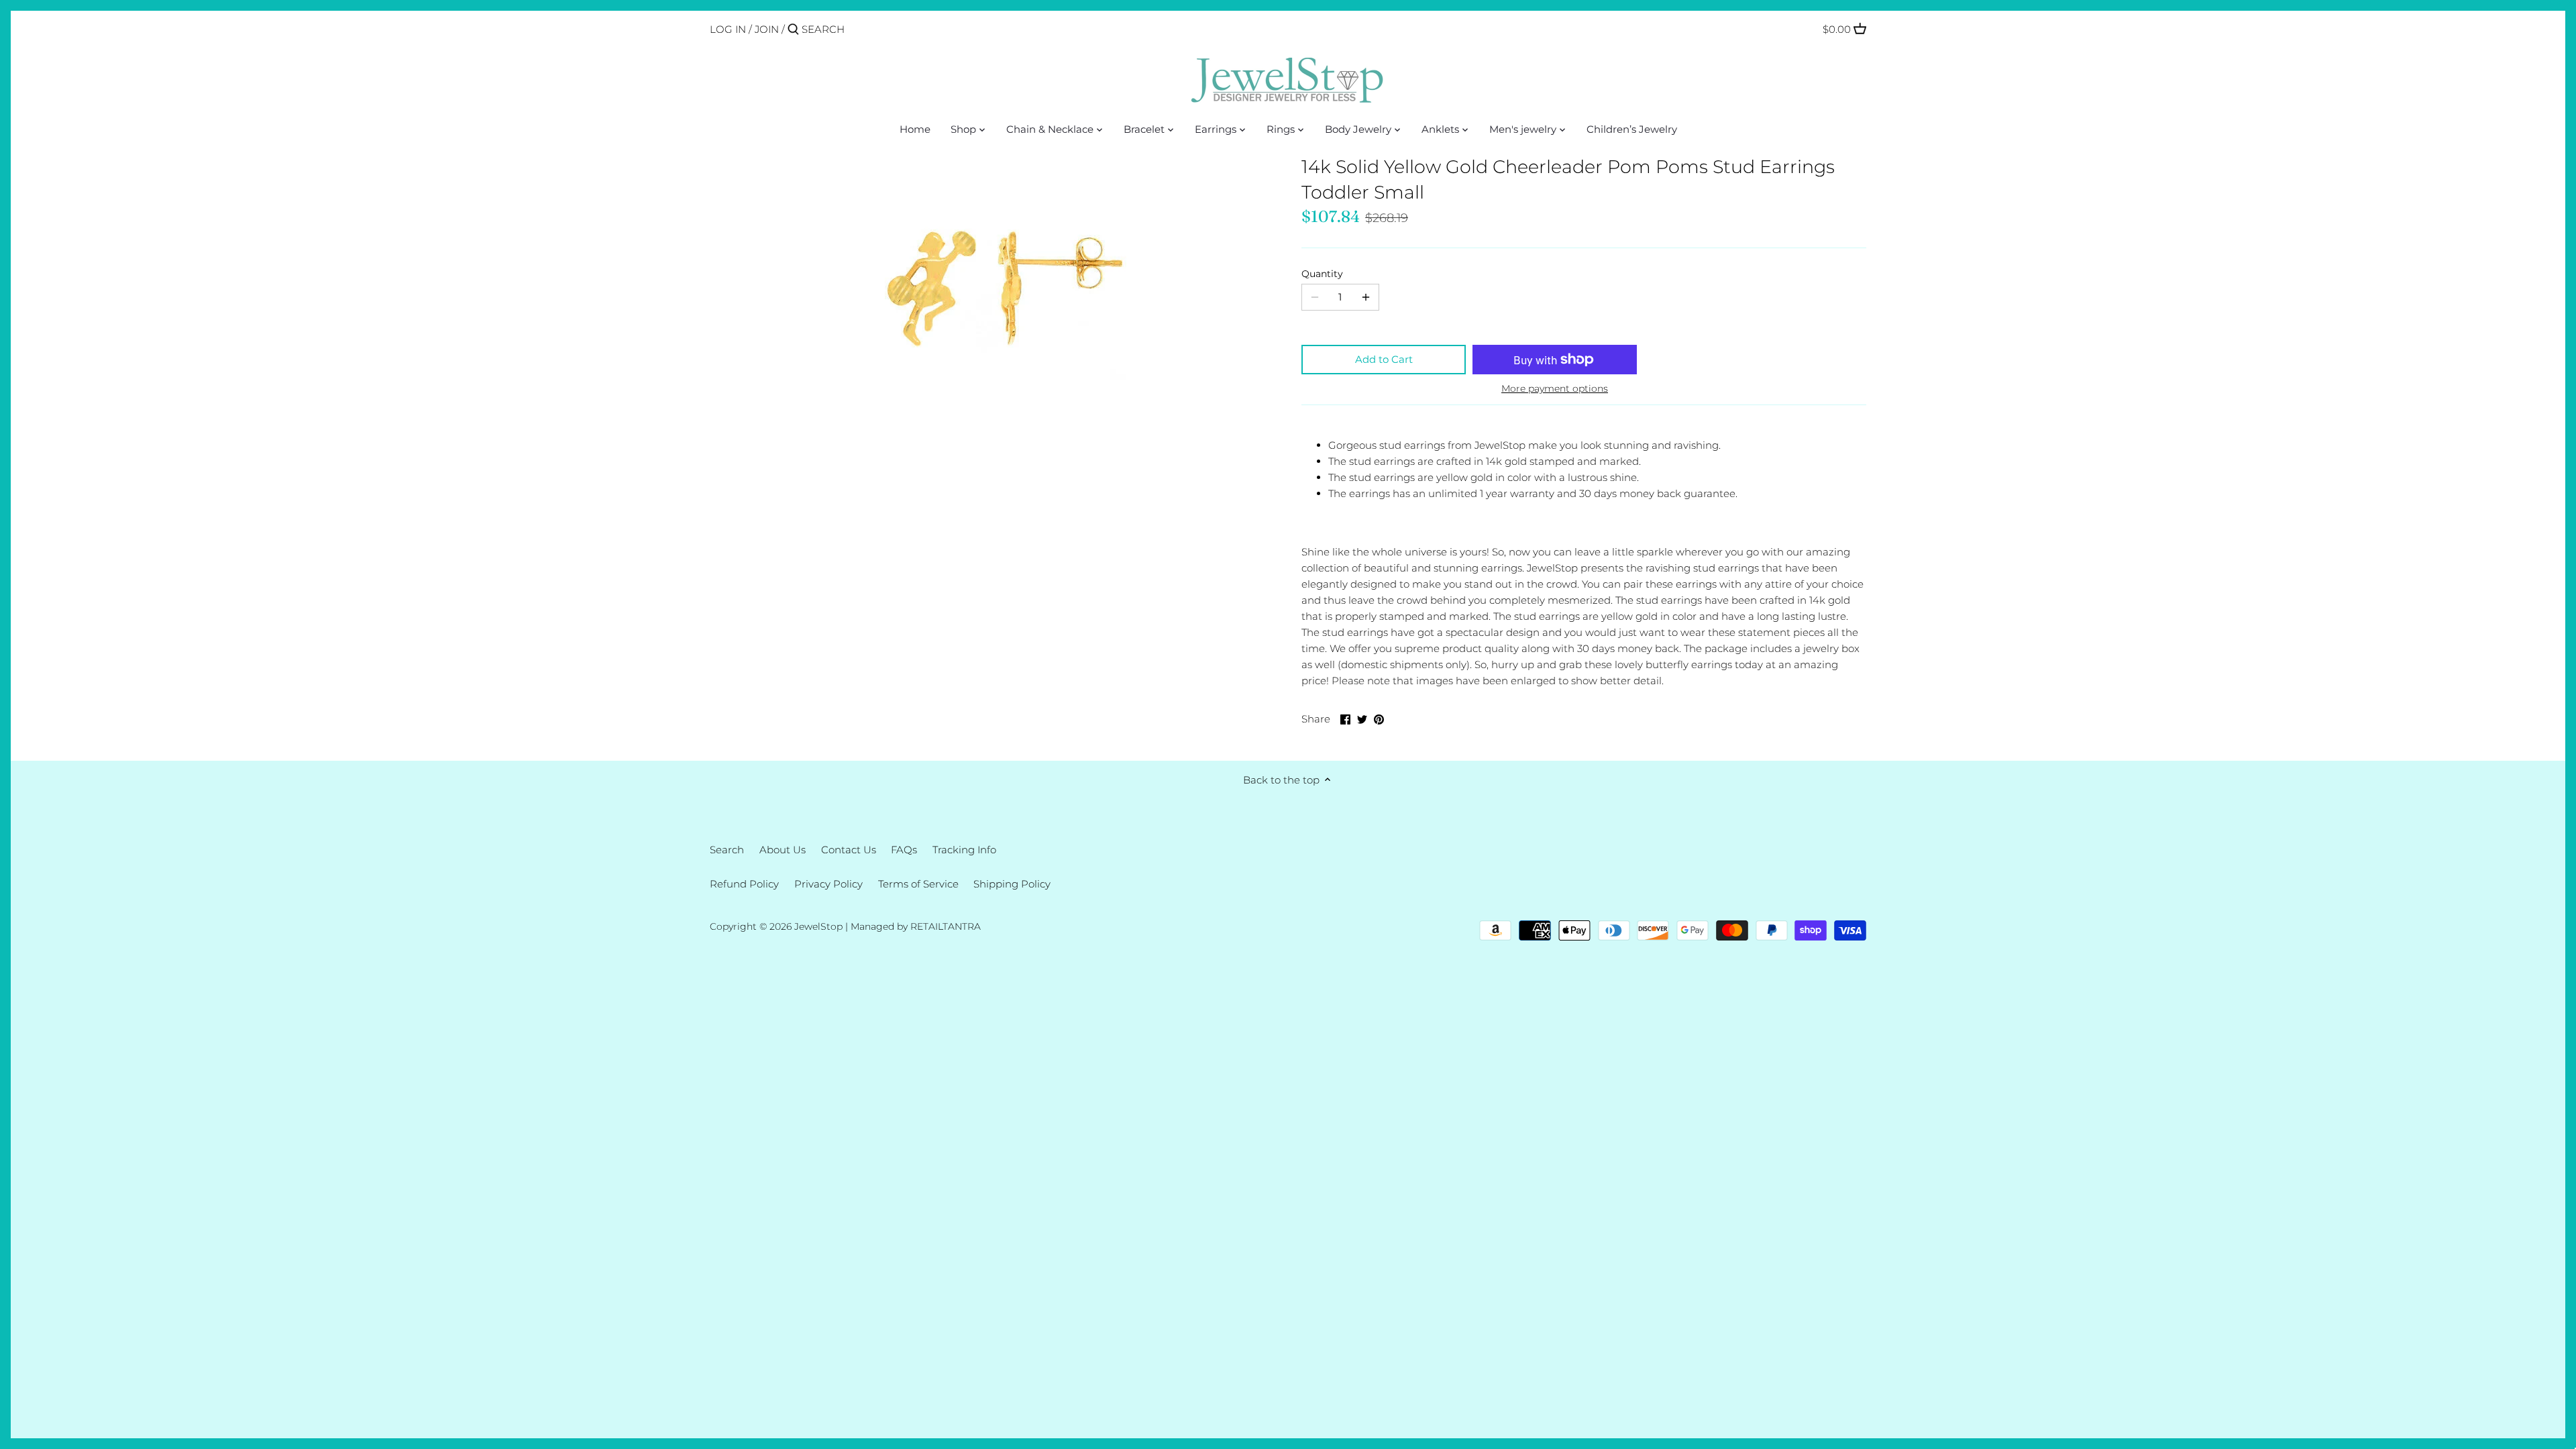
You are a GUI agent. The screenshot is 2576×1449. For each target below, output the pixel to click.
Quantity (1322, 274)
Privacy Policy (828, 884)
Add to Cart (1384, 359)
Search (727, 850)
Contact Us (849, 850)
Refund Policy (744, 884)
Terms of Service (918, 884)
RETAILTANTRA (946, 926)
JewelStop (818, 926)
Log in (728, 29)
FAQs (904, 850)
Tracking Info (964, 850)
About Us (783, 850)
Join (767, 29)
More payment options (1555, 389)
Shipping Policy (1012, 884)
